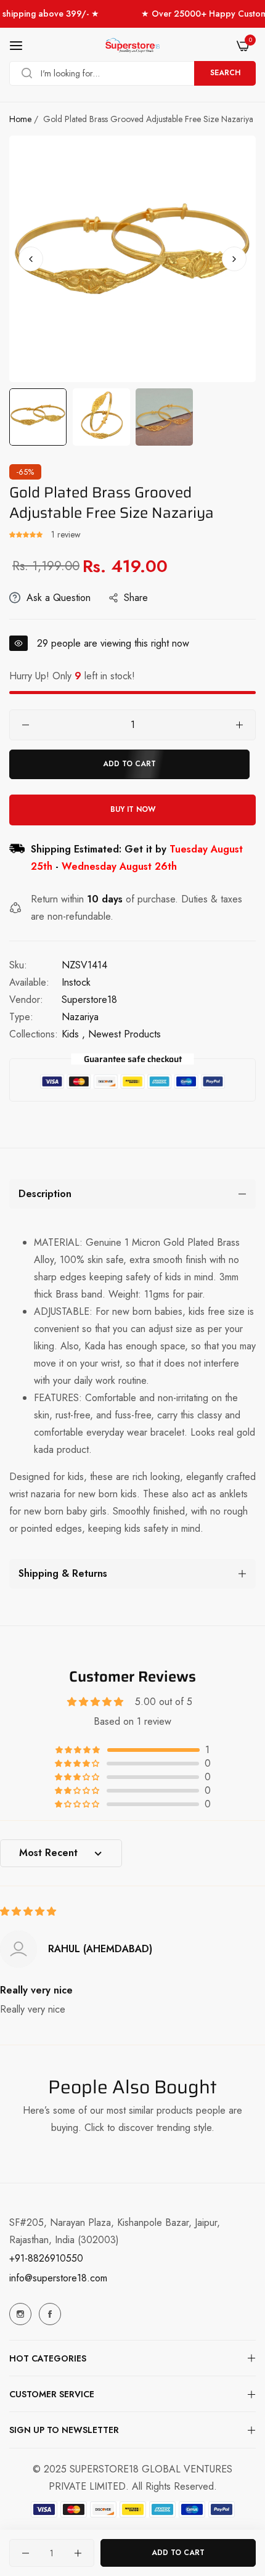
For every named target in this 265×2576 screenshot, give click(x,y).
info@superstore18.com (58, 2278)
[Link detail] (20, 2314)
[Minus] (26, 725)
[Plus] (239, 725)
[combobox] (132, 73)
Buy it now (133, 809)
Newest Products (124, 1034)
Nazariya (80, 1017)
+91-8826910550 (46, 2258)
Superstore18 (89, 1000)
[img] (28, 1911)
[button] (234, 259)
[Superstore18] (132, 46)
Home (20, 119)
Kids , (73, 1034)
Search (225, 73)
